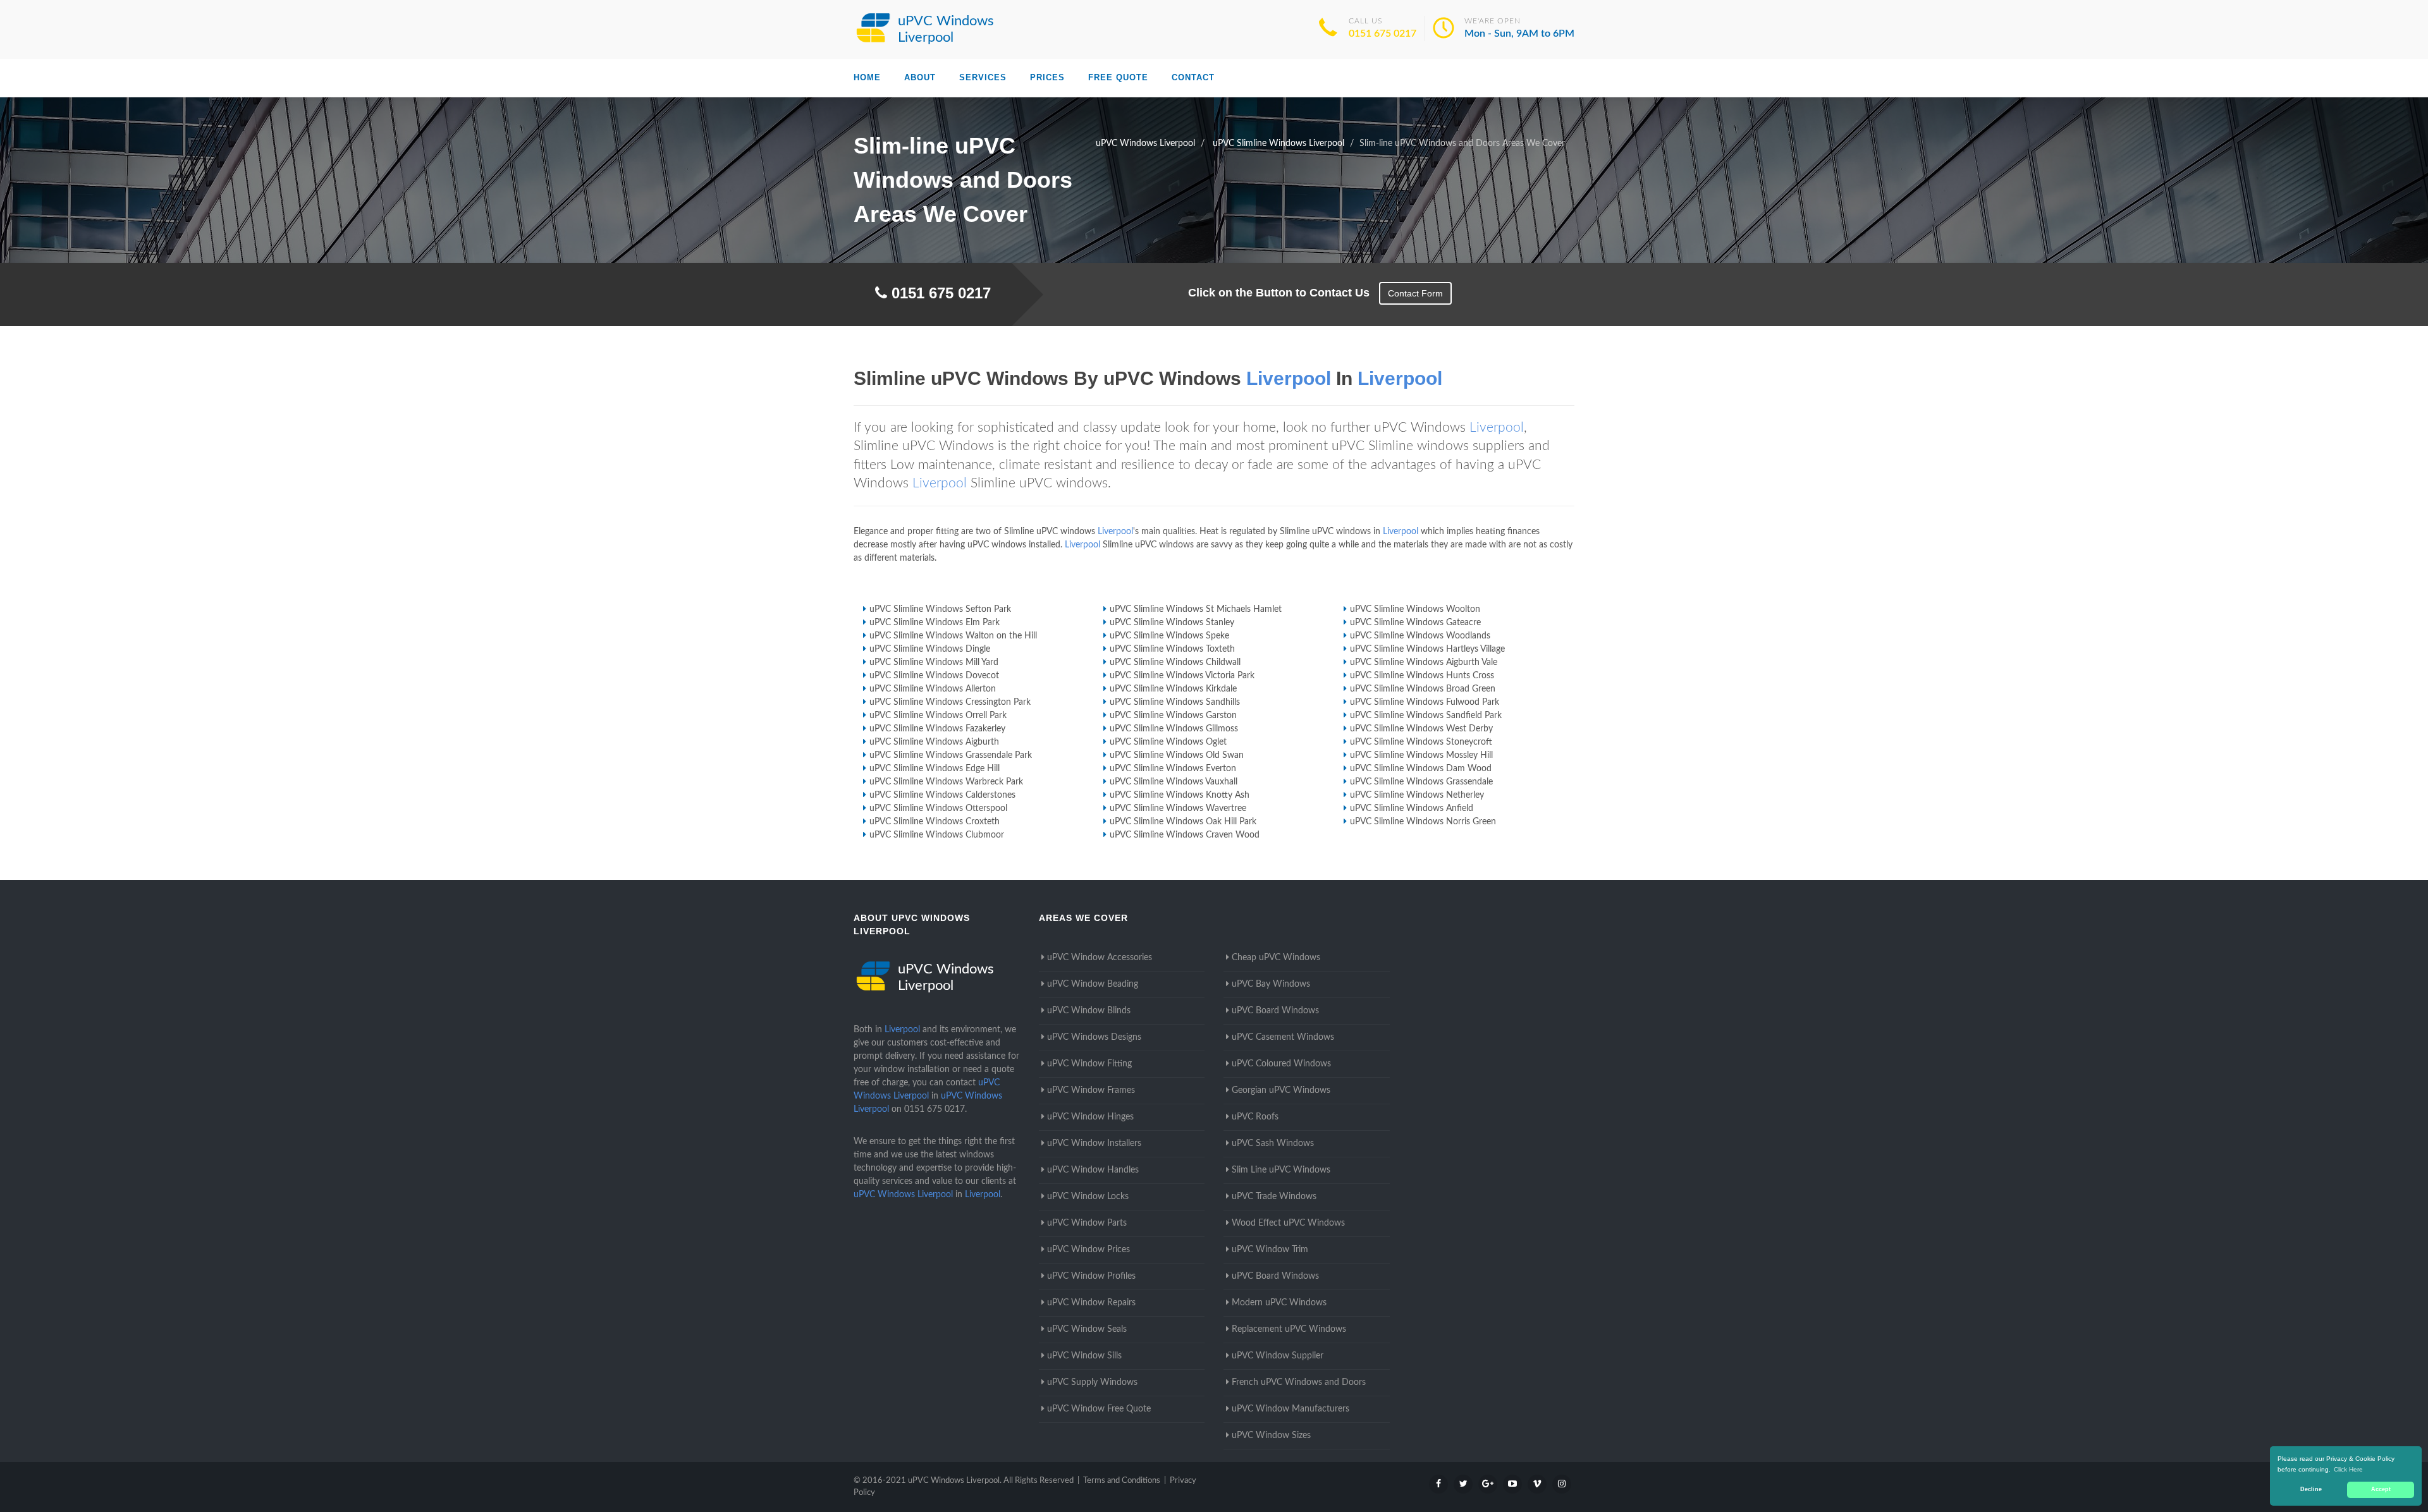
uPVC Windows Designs (1094, 1037)
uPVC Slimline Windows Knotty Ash (1180, 795)
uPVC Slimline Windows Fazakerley (937, 729)
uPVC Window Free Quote (1099, 1409)
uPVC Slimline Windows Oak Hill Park (1183, 822)
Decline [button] (2311, 1489)
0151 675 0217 (1383, 34)
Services (983, 77)
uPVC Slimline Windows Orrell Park (938, 716)
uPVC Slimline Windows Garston (1173, 716)
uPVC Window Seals (1087, 1329)
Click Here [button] (2348, 1469)
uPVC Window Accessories (1100, 958)
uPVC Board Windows (1275, 1011)
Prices (1047, 77)
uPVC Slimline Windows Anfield (1412, 808)
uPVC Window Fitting (1089, 1064)
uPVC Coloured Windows (1281, 1064)
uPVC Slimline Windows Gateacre (1415, 623)
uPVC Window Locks (1088, 1197)
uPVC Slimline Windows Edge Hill (935, 769)
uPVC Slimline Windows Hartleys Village (1427, 649)
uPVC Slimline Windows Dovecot (934, 676)
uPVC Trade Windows (1274, 1197)
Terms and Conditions (1122, 1481)
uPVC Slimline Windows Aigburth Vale (1424, 662)
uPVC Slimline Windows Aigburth (934, 742)
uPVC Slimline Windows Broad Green (1423, 689)
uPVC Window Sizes (1271, 1436)
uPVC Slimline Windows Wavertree (1178, 808)
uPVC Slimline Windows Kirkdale (1173, 689)
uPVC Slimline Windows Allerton (933, 689)
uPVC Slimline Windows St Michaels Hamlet (1196, 609)
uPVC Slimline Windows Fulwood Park (1425, 702)
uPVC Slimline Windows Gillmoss (1174, 729)
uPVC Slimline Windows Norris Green (1423, 822)
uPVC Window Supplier (1278, 1356)
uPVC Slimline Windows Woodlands (1420, 636)
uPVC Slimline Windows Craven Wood (1185, 835)
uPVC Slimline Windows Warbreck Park (946, 782)
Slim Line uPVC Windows (1281, 1170)
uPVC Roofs (1255, 1117)
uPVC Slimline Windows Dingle (930, 649)
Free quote (1118, 77)
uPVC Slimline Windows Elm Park (935, 623)
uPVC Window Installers (1094, 1143)
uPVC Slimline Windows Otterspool (938, 808)
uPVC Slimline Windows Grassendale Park (951, 755)
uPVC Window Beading (1093, 984)
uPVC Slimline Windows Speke (1169, 636)
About (920, 77)
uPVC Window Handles (1093, 1170)
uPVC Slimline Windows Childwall (1175, 662)
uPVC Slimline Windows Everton (1173, 769)
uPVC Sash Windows (1273, 1143)
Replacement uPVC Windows (1289, 1329)
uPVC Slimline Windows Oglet (1168, 742)
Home (867, 77)
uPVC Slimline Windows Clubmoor (937, 835)
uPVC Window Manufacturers (1291, 1409)
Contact (1193, 77)
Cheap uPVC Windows (1276, 958)
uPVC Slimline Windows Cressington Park (950, 702)
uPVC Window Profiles (1091, 1276)
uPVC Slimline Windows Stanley (1172, 623)
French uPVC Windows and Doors (1299, 1382)
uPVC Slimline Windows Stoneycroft (1421, 742)
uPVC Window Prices (1088, 1250)
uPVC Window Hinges (1090, 1117)
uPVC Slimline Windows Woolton (1415, 609)
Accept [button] (2381, 1489)
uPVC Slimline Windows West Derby (1421, 729)
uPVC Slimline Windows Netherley (1417, 795)
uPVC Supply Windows (1092, 1382)
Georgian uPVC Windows (1281, 1090)
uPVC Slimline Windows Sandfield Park (1426, 716)
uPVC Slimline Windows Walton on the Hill (953, 636)
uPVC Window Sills (1084, 1356)
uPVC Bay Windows (1271, 984)
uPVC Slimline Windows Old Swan (1177, 755)
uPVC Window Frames (1091, 1090)
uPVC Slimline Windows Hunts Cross (1422, 676)
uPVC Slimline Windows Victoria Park (1182, 676)
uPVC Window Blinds (1089, 1011)
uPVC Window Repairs (1091, 1303)
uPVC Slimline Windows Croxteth (935, 822)
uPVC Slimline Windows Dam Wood (1421, 769)
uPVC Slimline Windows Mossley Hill (1421, 755)
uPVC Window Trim (1270, 1250)
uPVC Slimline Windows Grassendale (1421, 782)
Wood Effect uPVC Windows (1288, 1223)
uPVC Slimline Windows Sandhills (1175, 702)
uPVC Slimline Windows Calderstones (942, 795)
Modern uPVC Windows (1279, 1303)
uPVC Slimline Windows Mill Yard (934, 662)
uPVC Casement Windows (1283, 1037)
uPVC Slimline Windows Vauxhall (1174, 782)
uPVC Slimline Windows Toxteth (1172, 649)
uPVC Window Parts (1087, 1223)
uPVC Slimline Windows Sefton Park (940, 609)
